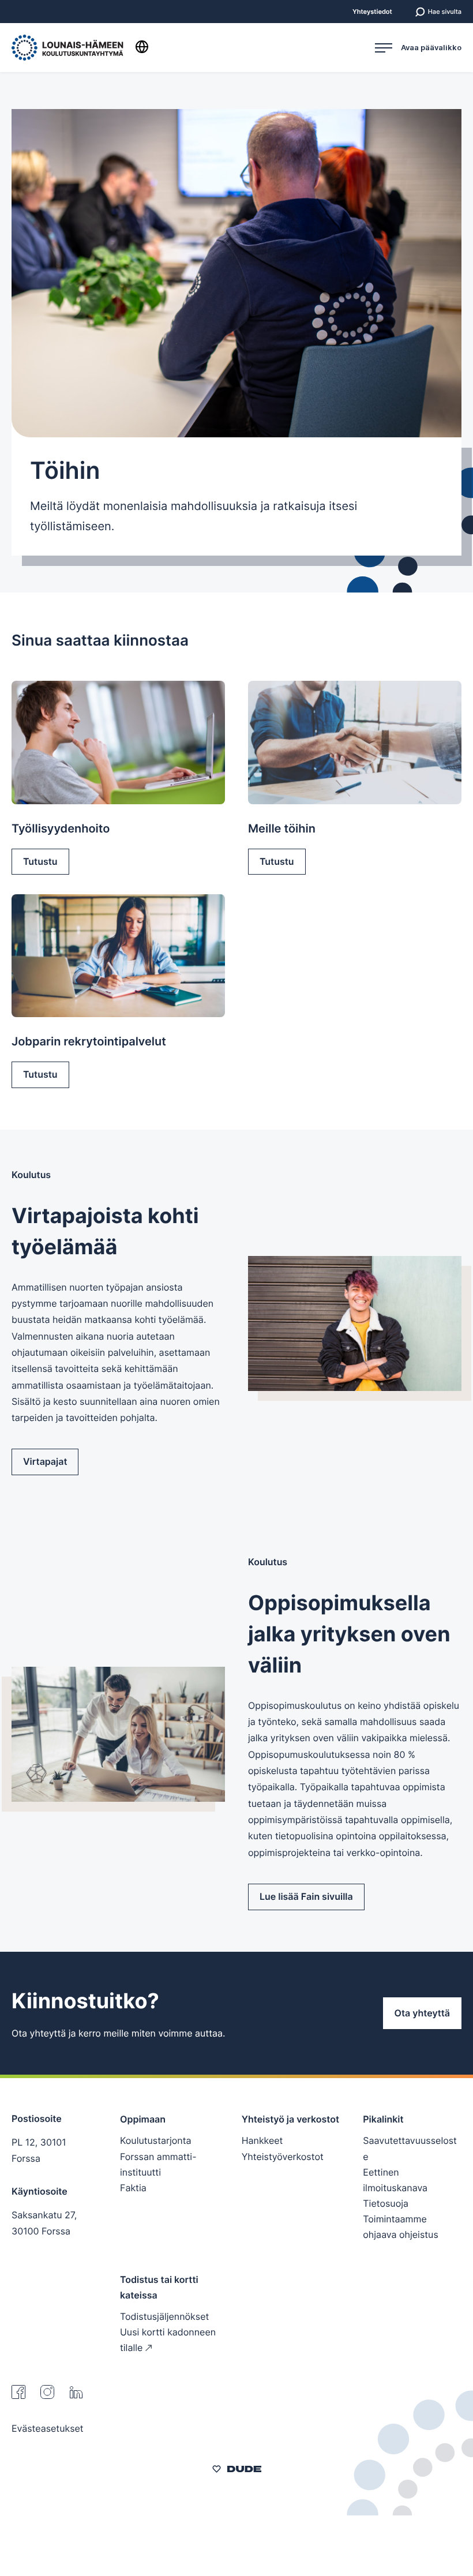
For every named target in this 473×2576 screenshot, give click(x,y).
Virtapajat (45, 1461)
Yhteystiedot (372, 12)
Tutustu (40, 861)
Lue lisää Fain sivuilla (306, 1896)
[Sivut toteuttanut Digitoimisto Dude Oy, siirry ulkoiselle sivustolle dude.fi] (237, 2470)
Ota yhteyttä (422, 2013)
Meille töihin (282, 828)
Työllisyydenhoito (61, 828)
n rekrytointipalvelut (89, 1041)
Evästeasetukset (48, 2428)
